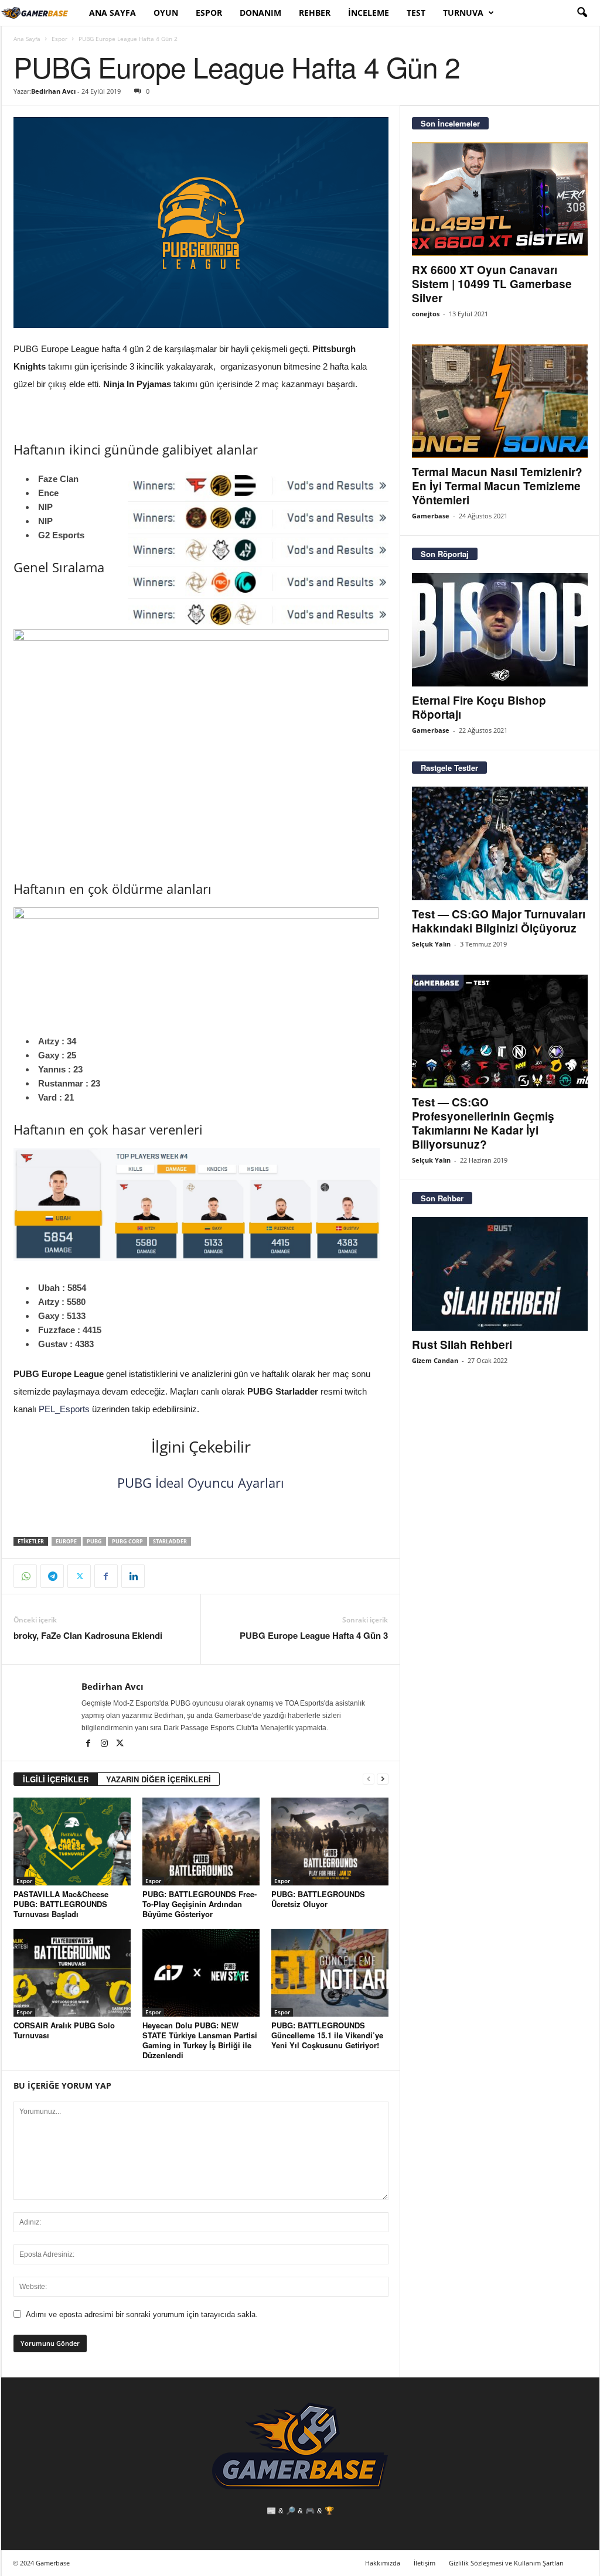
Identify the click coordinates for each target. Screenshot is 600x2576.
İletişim (425, 2563)
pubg (94, 1541)
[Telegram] (52, 1576)
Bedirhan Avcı (53, 91)
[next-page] (383, 1779)
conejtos (426, 314)
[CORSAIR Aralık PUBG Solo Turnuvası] (72, 1973)
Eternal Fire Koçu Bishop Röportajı (479, 707)
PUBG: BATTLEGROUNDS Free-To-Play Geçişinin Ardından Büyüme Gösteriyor (200, 1904)
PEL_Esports (64, 1409)
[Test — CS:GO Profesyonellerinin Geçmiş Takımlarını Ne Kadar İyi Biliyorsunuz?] (500, 1031)
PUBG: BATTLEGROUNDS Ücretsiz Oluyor (318, 1899)
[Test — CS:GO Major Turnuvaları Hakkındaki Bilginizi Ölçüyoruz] (500, 843)
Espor (209, 13)
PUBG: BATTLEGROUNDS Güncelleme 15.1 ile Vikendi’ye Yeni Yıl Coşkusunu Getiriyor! (327, 2035)
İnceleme (369, 13)
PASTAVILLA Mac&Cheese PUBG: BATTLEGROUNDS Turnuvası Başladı (61, 1904)
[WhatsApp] (25, 1576)
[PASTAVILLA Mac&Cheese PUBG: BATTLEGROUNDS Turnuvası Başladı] (72, 1842)
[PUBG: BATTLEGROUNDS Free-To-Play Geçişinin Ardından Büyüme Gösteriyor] (201, 1842)
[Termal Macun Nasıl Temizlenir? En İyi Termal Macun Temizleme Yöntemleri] (500, 401)
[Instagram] (105, 1744)
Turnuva (463, 13)
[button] (582, 13)
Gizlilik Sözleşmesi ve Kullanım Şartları (506, 2563)
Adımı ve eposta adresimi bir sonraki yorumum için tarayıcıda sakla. (142, 2314)
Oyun (166, 13)
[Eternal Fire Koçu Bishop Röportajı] (500, 630)
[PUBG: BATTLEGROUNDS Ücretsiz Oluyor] (330, 1842)
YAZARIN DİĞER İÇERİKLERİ (158, 1779)
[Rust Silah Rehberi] (500, 1274)
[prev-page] (369, 1779)
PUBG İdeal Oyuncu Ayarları (201, 1482)
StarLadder (170, 1541)
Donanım (260, 13)
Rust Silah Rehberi (462, 1345)
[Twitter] (79, 1576)
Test (416, 13)
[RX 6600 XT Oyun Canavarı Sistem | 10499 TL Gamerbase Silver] (500, 199)
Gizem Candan (435, 1360)
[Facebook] (106, 1576)
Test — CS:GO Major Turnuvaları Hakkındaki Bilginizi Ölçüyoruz (499, 921)
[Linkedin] (133, 1576)
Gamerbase (431, 516)
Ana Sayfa (112, 13)
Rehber (315, 13)
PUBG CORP (127, 1541)
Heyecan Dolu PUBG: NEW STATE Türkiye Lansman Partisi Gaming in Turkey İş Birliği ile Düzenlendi (200, 2040)
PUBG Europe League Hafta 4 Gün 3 (314, 1636)
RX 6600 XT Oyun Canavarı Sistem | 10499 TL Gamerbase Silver (492, 284)
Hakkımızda (383, 2563)
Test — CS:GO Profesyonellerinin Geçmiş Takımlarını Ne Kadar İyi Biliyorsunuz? (483, 1123)
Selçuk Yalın (431, 944)
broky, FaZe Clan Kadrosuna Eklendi (88, 1636)
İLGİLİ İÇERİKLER (56, 1779)
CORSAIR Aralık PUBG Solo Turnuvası (64, 2030)
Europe (66, 1541)
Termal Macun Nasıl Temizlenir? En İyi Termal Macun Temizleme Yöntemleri (497, 486)
